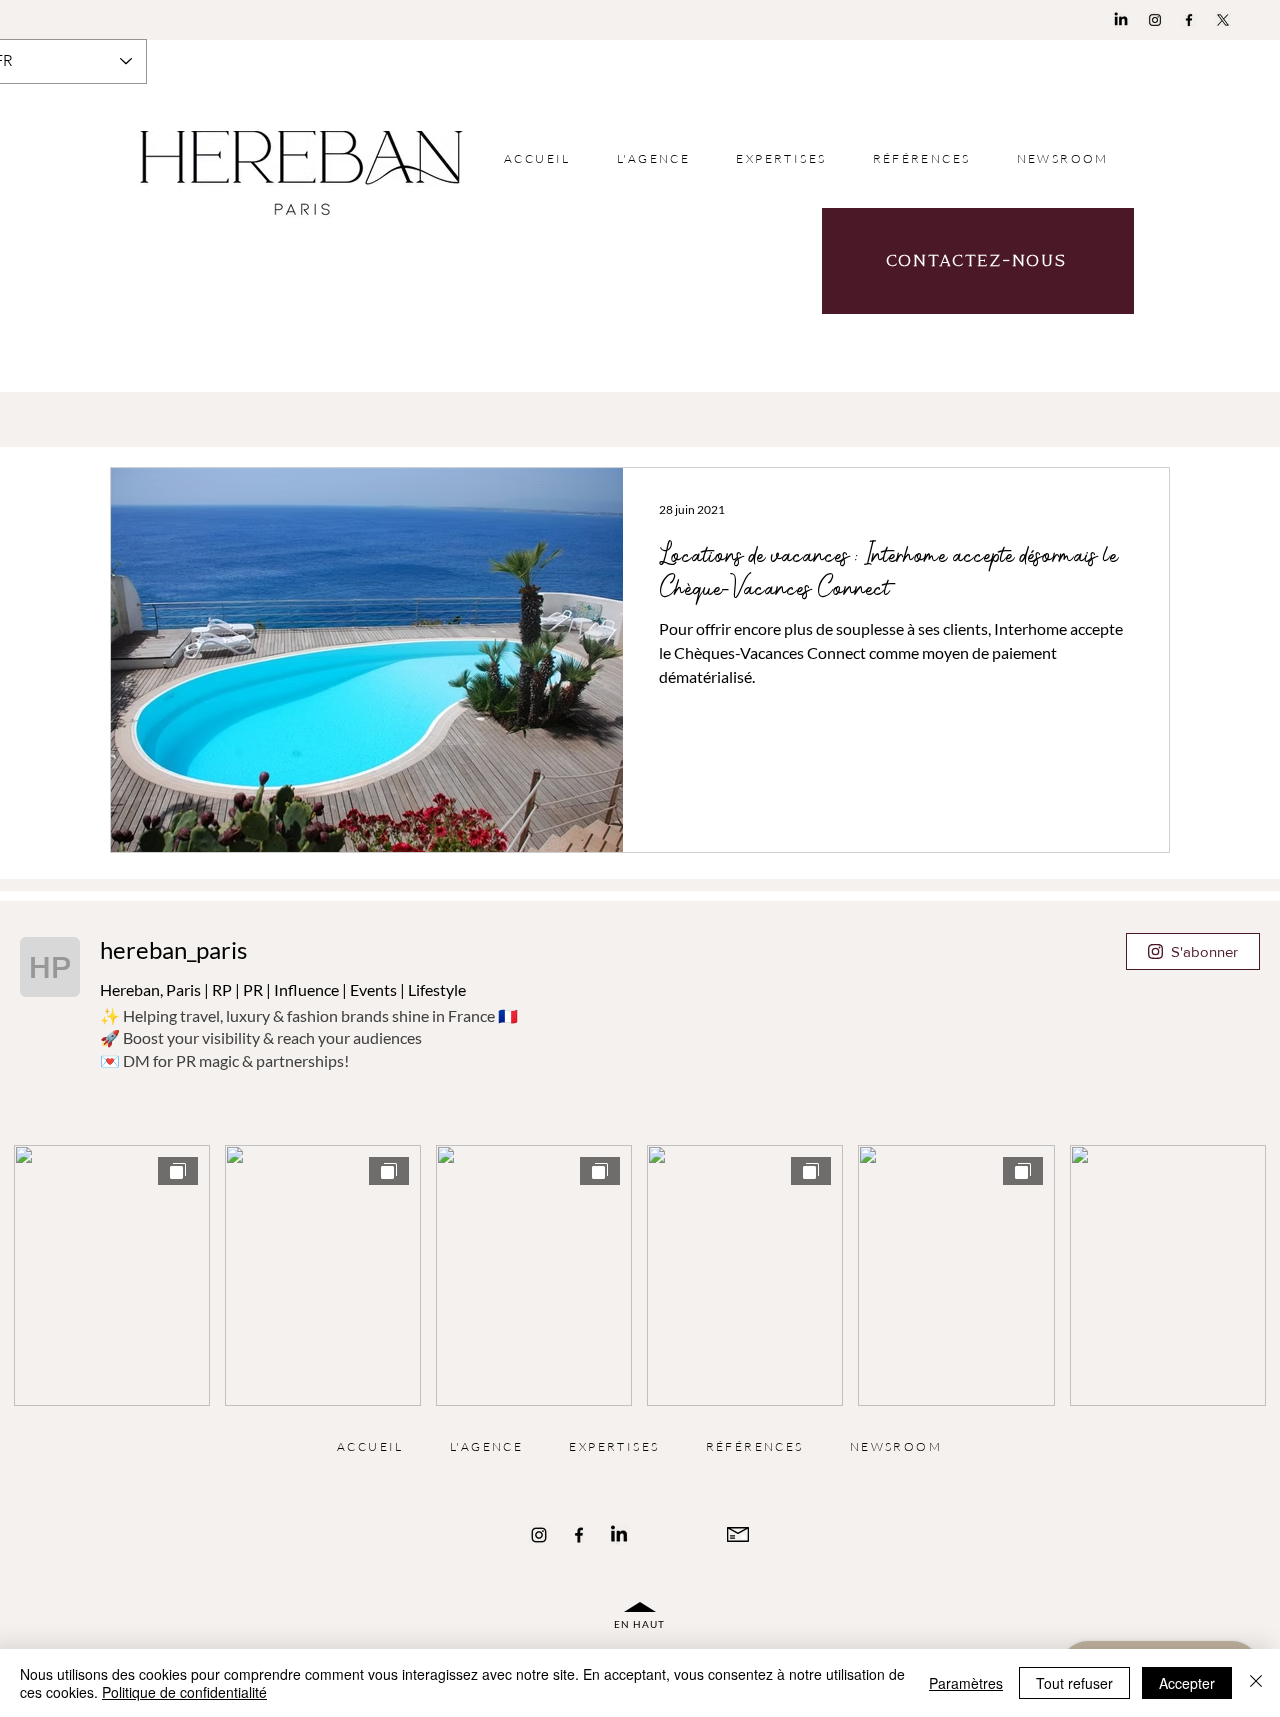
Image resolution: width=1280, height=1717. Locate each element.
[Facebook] (1189, 20)
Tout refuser (1074, 1683)
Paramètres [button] (966, 1683)
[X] (1223, 20)
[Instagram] (1155, 20)
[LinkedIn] (1121, 20)
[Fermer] (1256, 1683)
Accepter (1187, 1683)
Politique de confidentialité (184, 1692)
